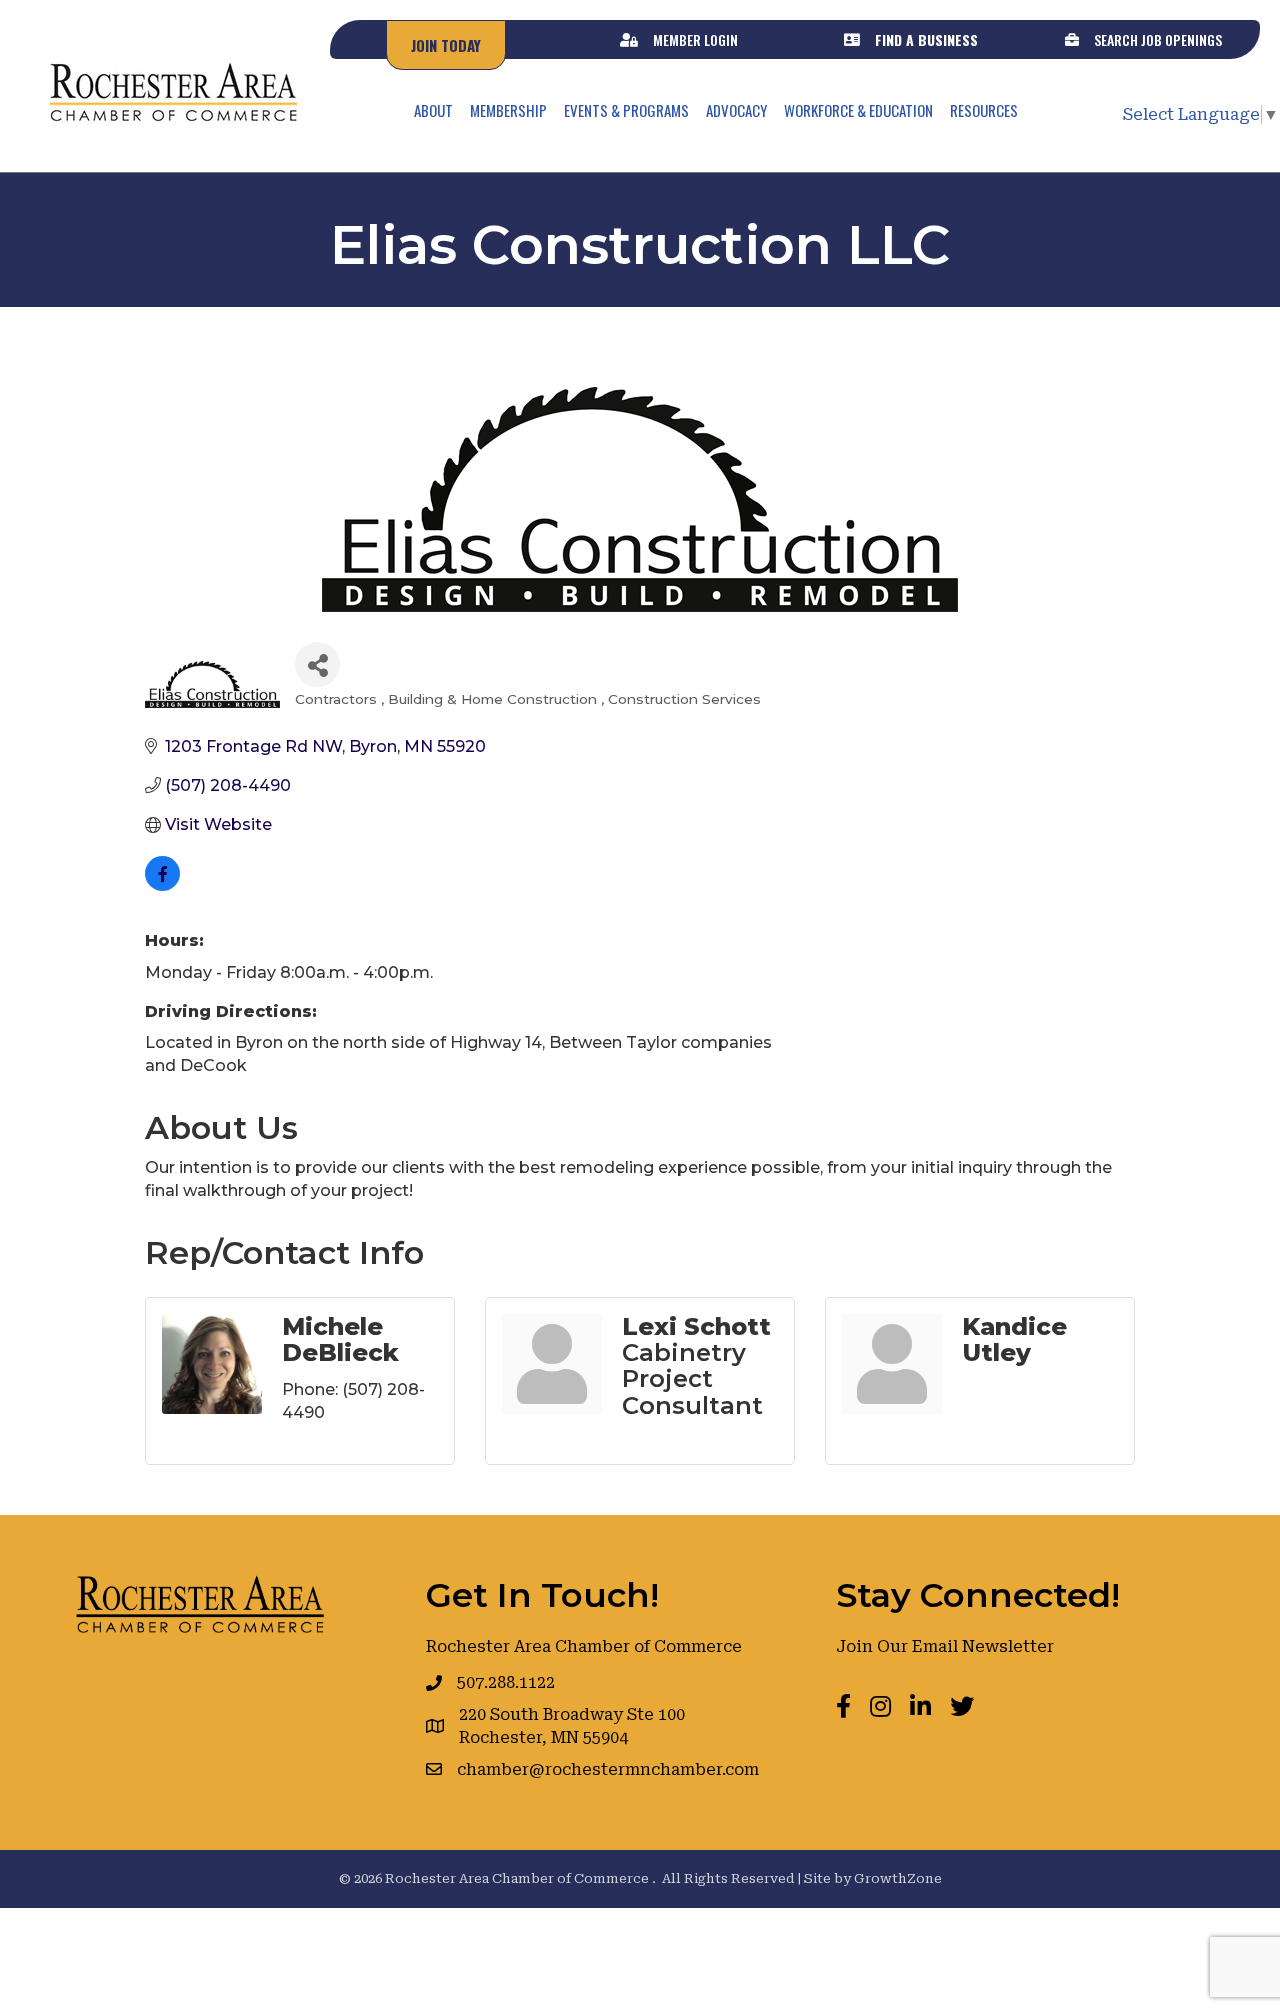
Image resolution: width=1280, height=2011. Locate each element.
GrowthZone (898, 1878)
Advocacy (736, 110)
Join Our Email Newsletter (945, 1646)
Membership (508, 110)
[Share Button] (317, 664)
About (433, 110)
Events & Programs (626, 110)
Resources (984, 110)
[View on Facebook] (162, 885)
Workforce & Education (858, 110)
